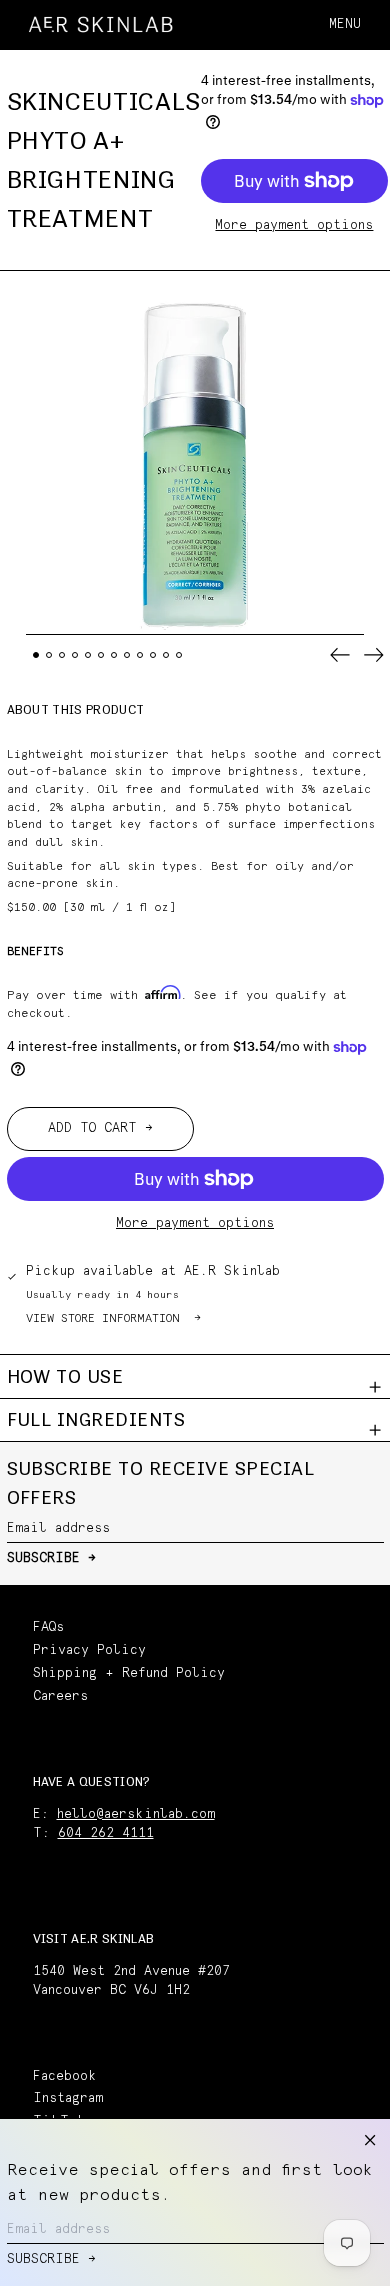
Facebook (65, 2076)
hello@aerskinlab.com (136, 1814)
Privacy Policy (89, 1650)
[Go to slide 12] (179, 655)
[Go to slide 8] (127, 655)
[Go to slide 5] (88, 655)
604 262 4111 (106, 1833)
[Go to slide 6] (101, 655)
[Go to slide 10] (153, 655)
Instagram (68, 2098)
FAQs (48, 1627)
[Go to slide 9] (140, 655)
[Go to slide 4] (75, 655)
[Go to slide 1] (36, 655)
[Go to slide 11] (166, 655)
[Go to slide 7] (114, 655)
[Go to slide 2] (49, 655)
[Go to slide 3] (62, 655)
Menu (345, 24)
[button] (375, 24)
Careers (60, 1696)
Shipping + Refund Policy (129, 1673)
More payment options (294, 225)
